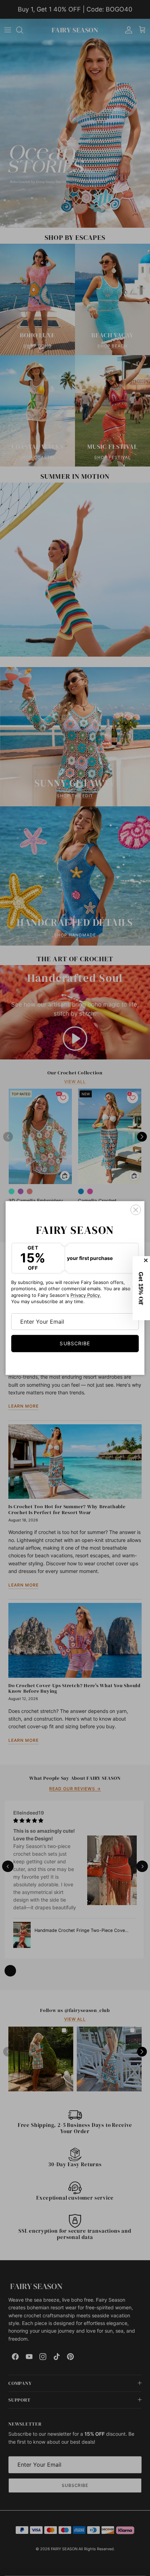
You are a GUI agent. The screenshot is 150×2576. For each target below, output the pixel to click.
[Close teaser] (147, 1260)
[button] (141, 1288)
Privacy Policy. (86, 1295)
